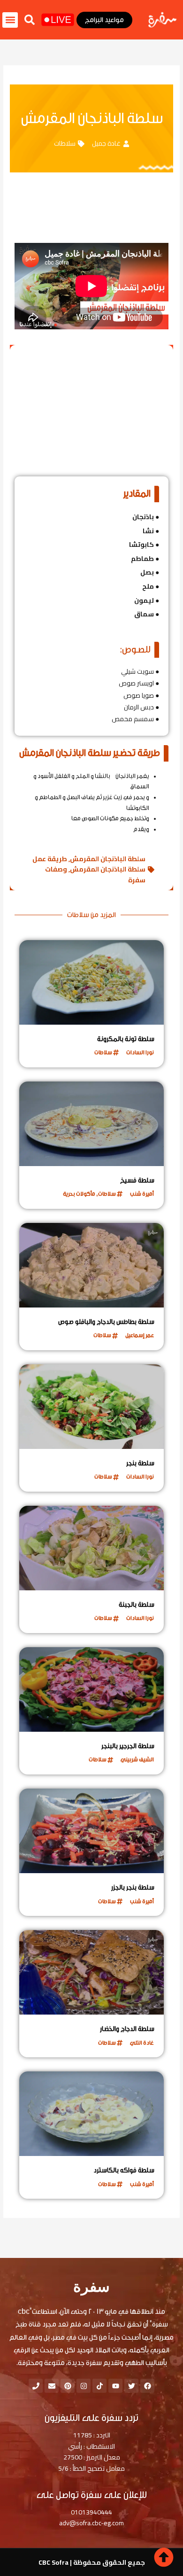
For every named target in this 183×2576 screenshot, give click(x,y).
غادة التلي (142, 2043)
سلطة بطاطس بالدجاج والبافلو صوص (106, 1322)
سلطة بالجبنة (137, 1605)
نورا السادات (140, 1052)
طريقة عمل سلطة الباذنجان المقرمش (89, 864)
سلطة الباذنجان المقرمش (108, 859)
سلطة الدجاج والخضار (127, 2029)
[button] (30, 20)
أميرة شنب (142, 1194)
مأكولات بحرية (79, 1194)
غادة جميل (106, 143)
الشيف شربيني (137, 1759)
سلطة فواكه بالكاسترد (124, 2171)
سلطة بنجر (140, 1463)
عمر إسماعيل (140, 1335)
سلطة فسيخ (137, 1181)
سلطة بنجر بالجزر (133, 1888)
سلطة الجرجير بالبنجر (128, 1746)
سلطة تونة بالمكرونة (126, 1039)
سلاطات (65, 143)
